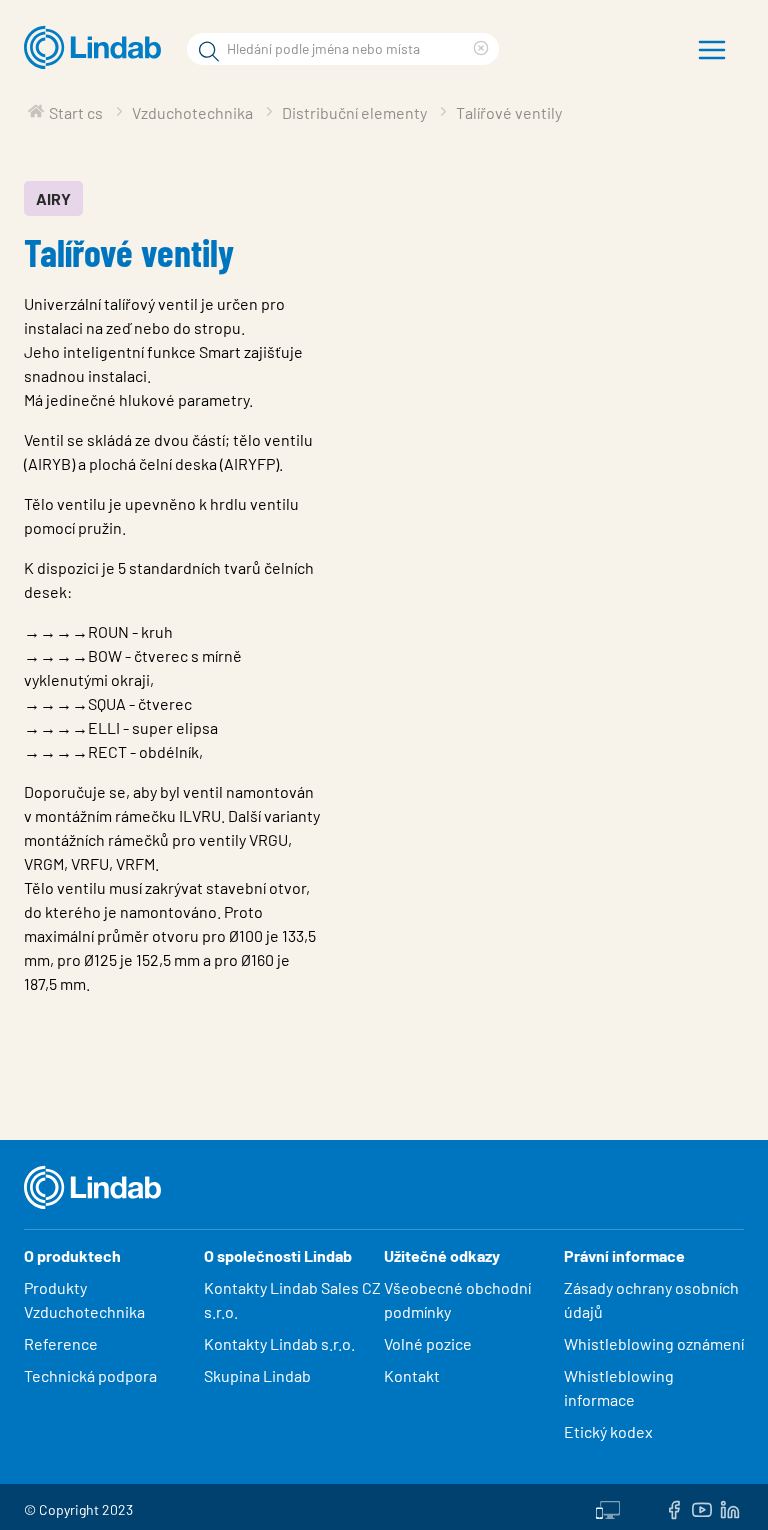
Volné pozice (429, 1343)
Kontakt (412, 1375)
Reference (61, 1343)
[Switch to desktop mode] (608, 1507)
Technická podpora (90, 1375)
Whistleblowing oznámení (654, 1343)
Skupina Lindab (257, 1375)
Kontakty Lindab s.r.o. (279, 1343)
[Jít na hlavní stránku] (97, 48)
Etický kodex (608, 1431)
